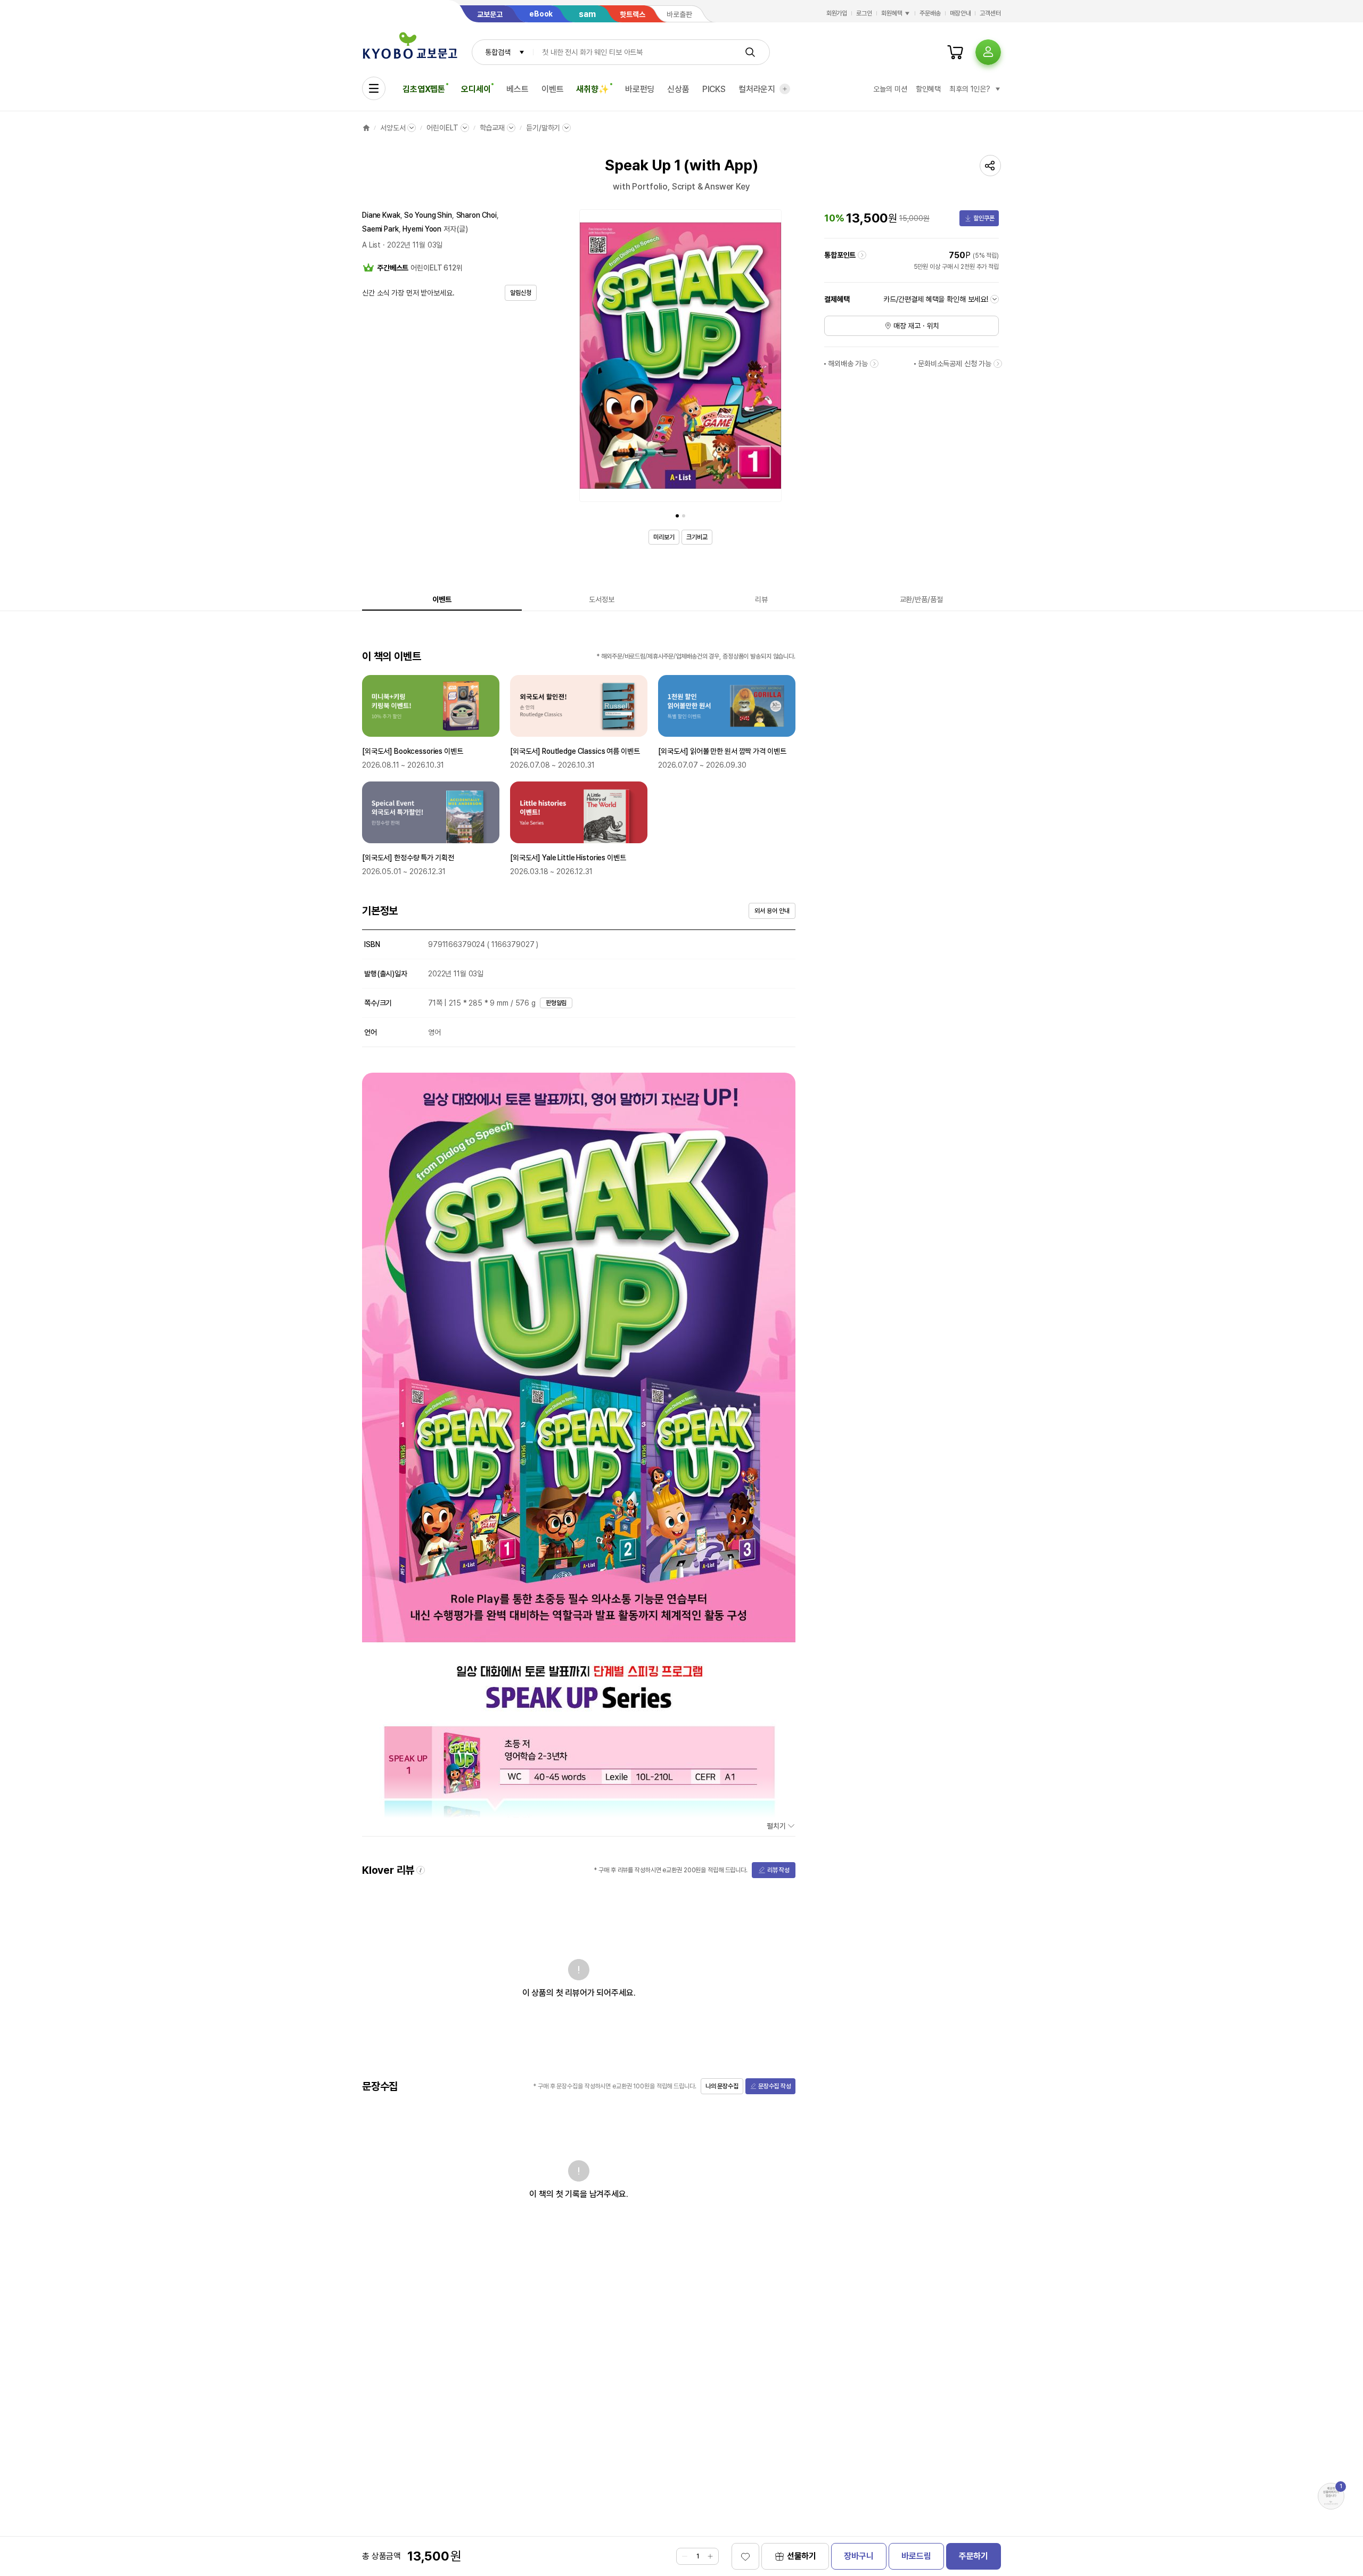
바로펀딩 (640, 89)
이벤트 (553, 89)
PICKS (714, 89)
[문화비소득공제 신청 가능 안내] (998, 364)
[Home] (366, 128)
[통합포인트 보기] (862, 255)
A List (371, 245)
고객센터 (990, 13)
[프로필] (988, 52)
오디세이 (476, 89)
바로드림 (916, 2556)
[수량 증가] (710, 2556)
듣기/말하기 (543, 128)
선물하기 (802, 2556)
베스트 (518, 89)
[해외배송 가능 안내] (874, 364)
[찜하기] (745, 2556)
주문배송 (930, 13)
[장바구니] (955, 52)
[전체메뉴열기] (374, 88)
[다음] (771, 358)
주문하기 (974, 2556)
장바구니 (859, 2556)
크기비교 (697, 537)
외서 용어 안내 (772, 911)
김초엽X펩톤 (424, 89)
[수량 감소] (685, 2556)
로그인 (864, 13)
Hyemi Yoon (422, 229)
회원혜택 (892, 13)
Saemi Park (380, 229)
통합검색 (498, 52)
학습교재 (492, 128)
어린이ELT (442, 128)
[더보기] (785, 89)
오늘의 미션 (890, 89)
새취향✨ (592, 89)
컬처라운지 (757, 89)
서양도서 (393, 128)
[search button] (750, 52)
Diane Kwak (381, 215)
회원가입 (837, 13)
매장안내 (960, 13)
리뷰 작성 (778, 1870)
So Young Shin (428, 215)
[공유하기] (990, 166)
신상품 (678, 89)
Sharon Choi (477, 215)
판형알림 (556, 1003)
